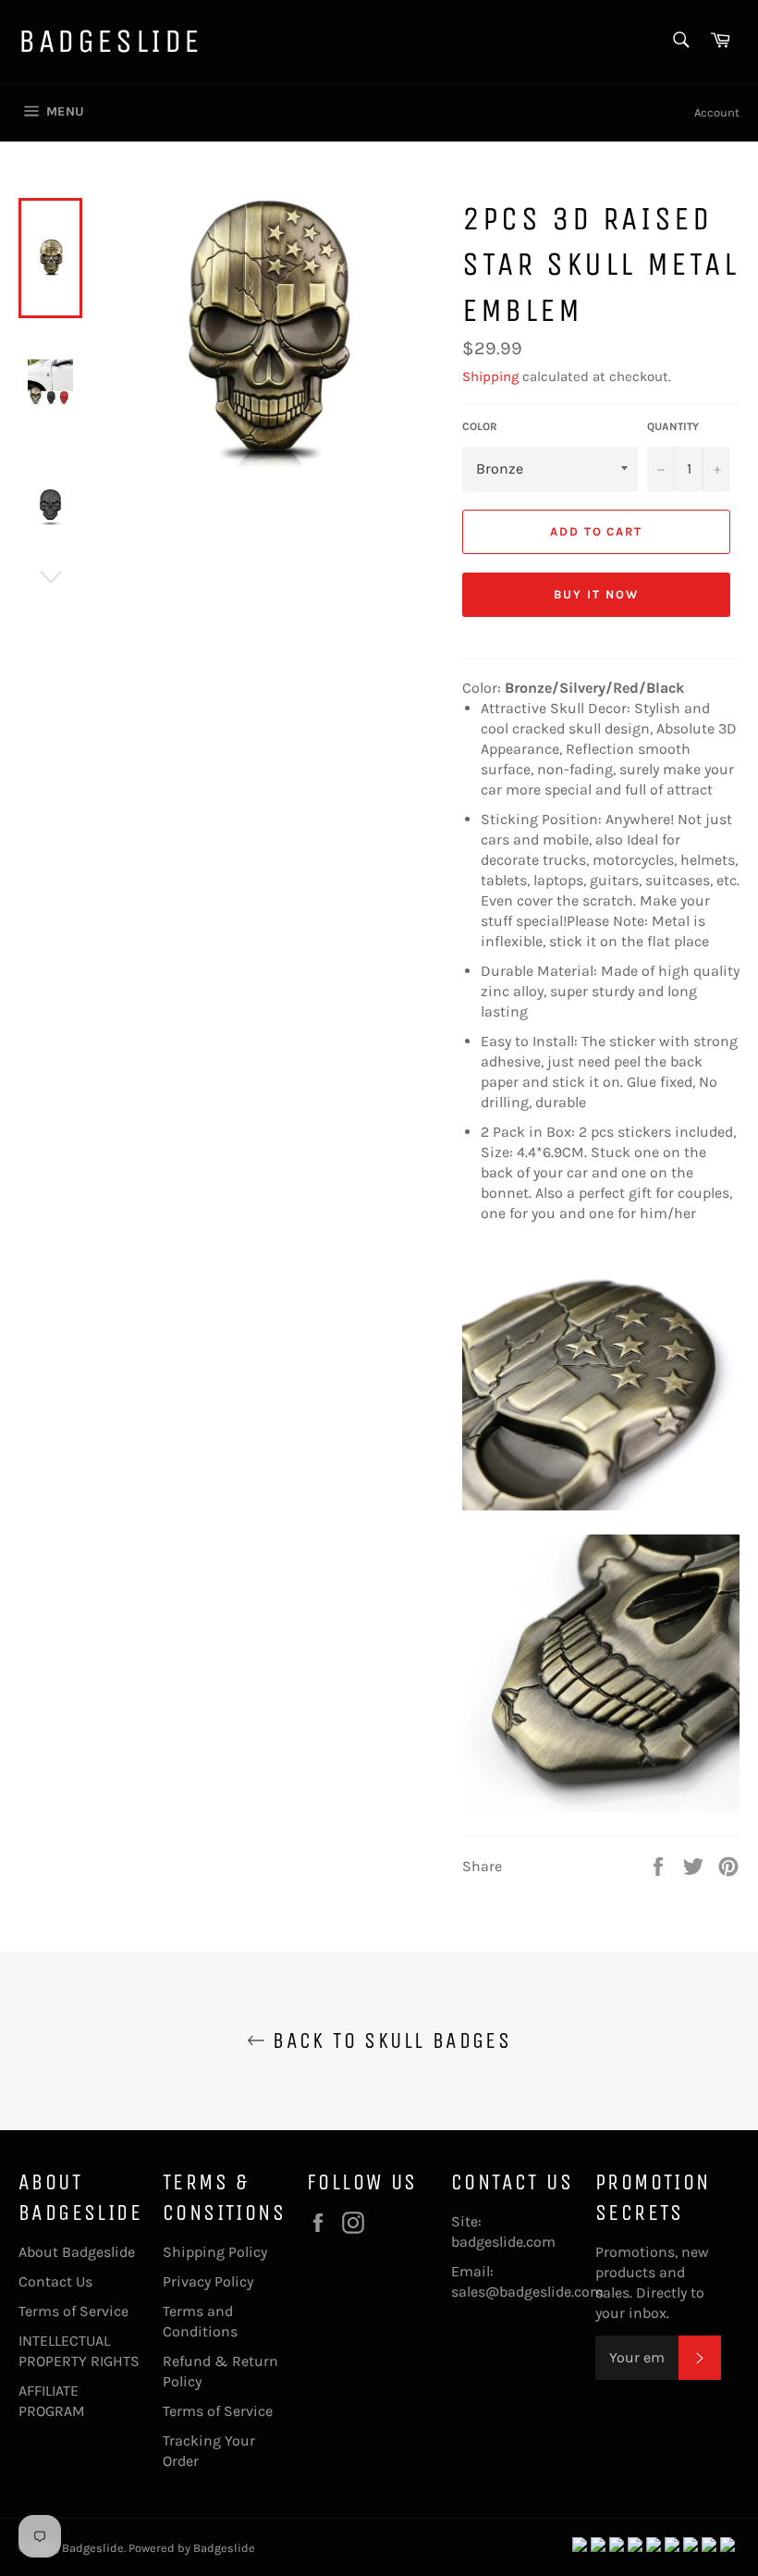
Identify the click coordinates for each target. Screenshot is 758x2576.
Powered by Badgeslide (192, 2548)
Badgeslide (110, 41)
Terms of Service (73, 2311)
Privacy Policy (208, 2281)
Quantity (673, 426)
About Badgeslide (77, 2252)
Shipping (490, 376)
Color (480, 426)
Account (717, 112)
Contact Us (55, 2281)
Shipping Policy (215, 2252)
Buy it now (596, 594)
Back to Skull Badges (388, 2040)
